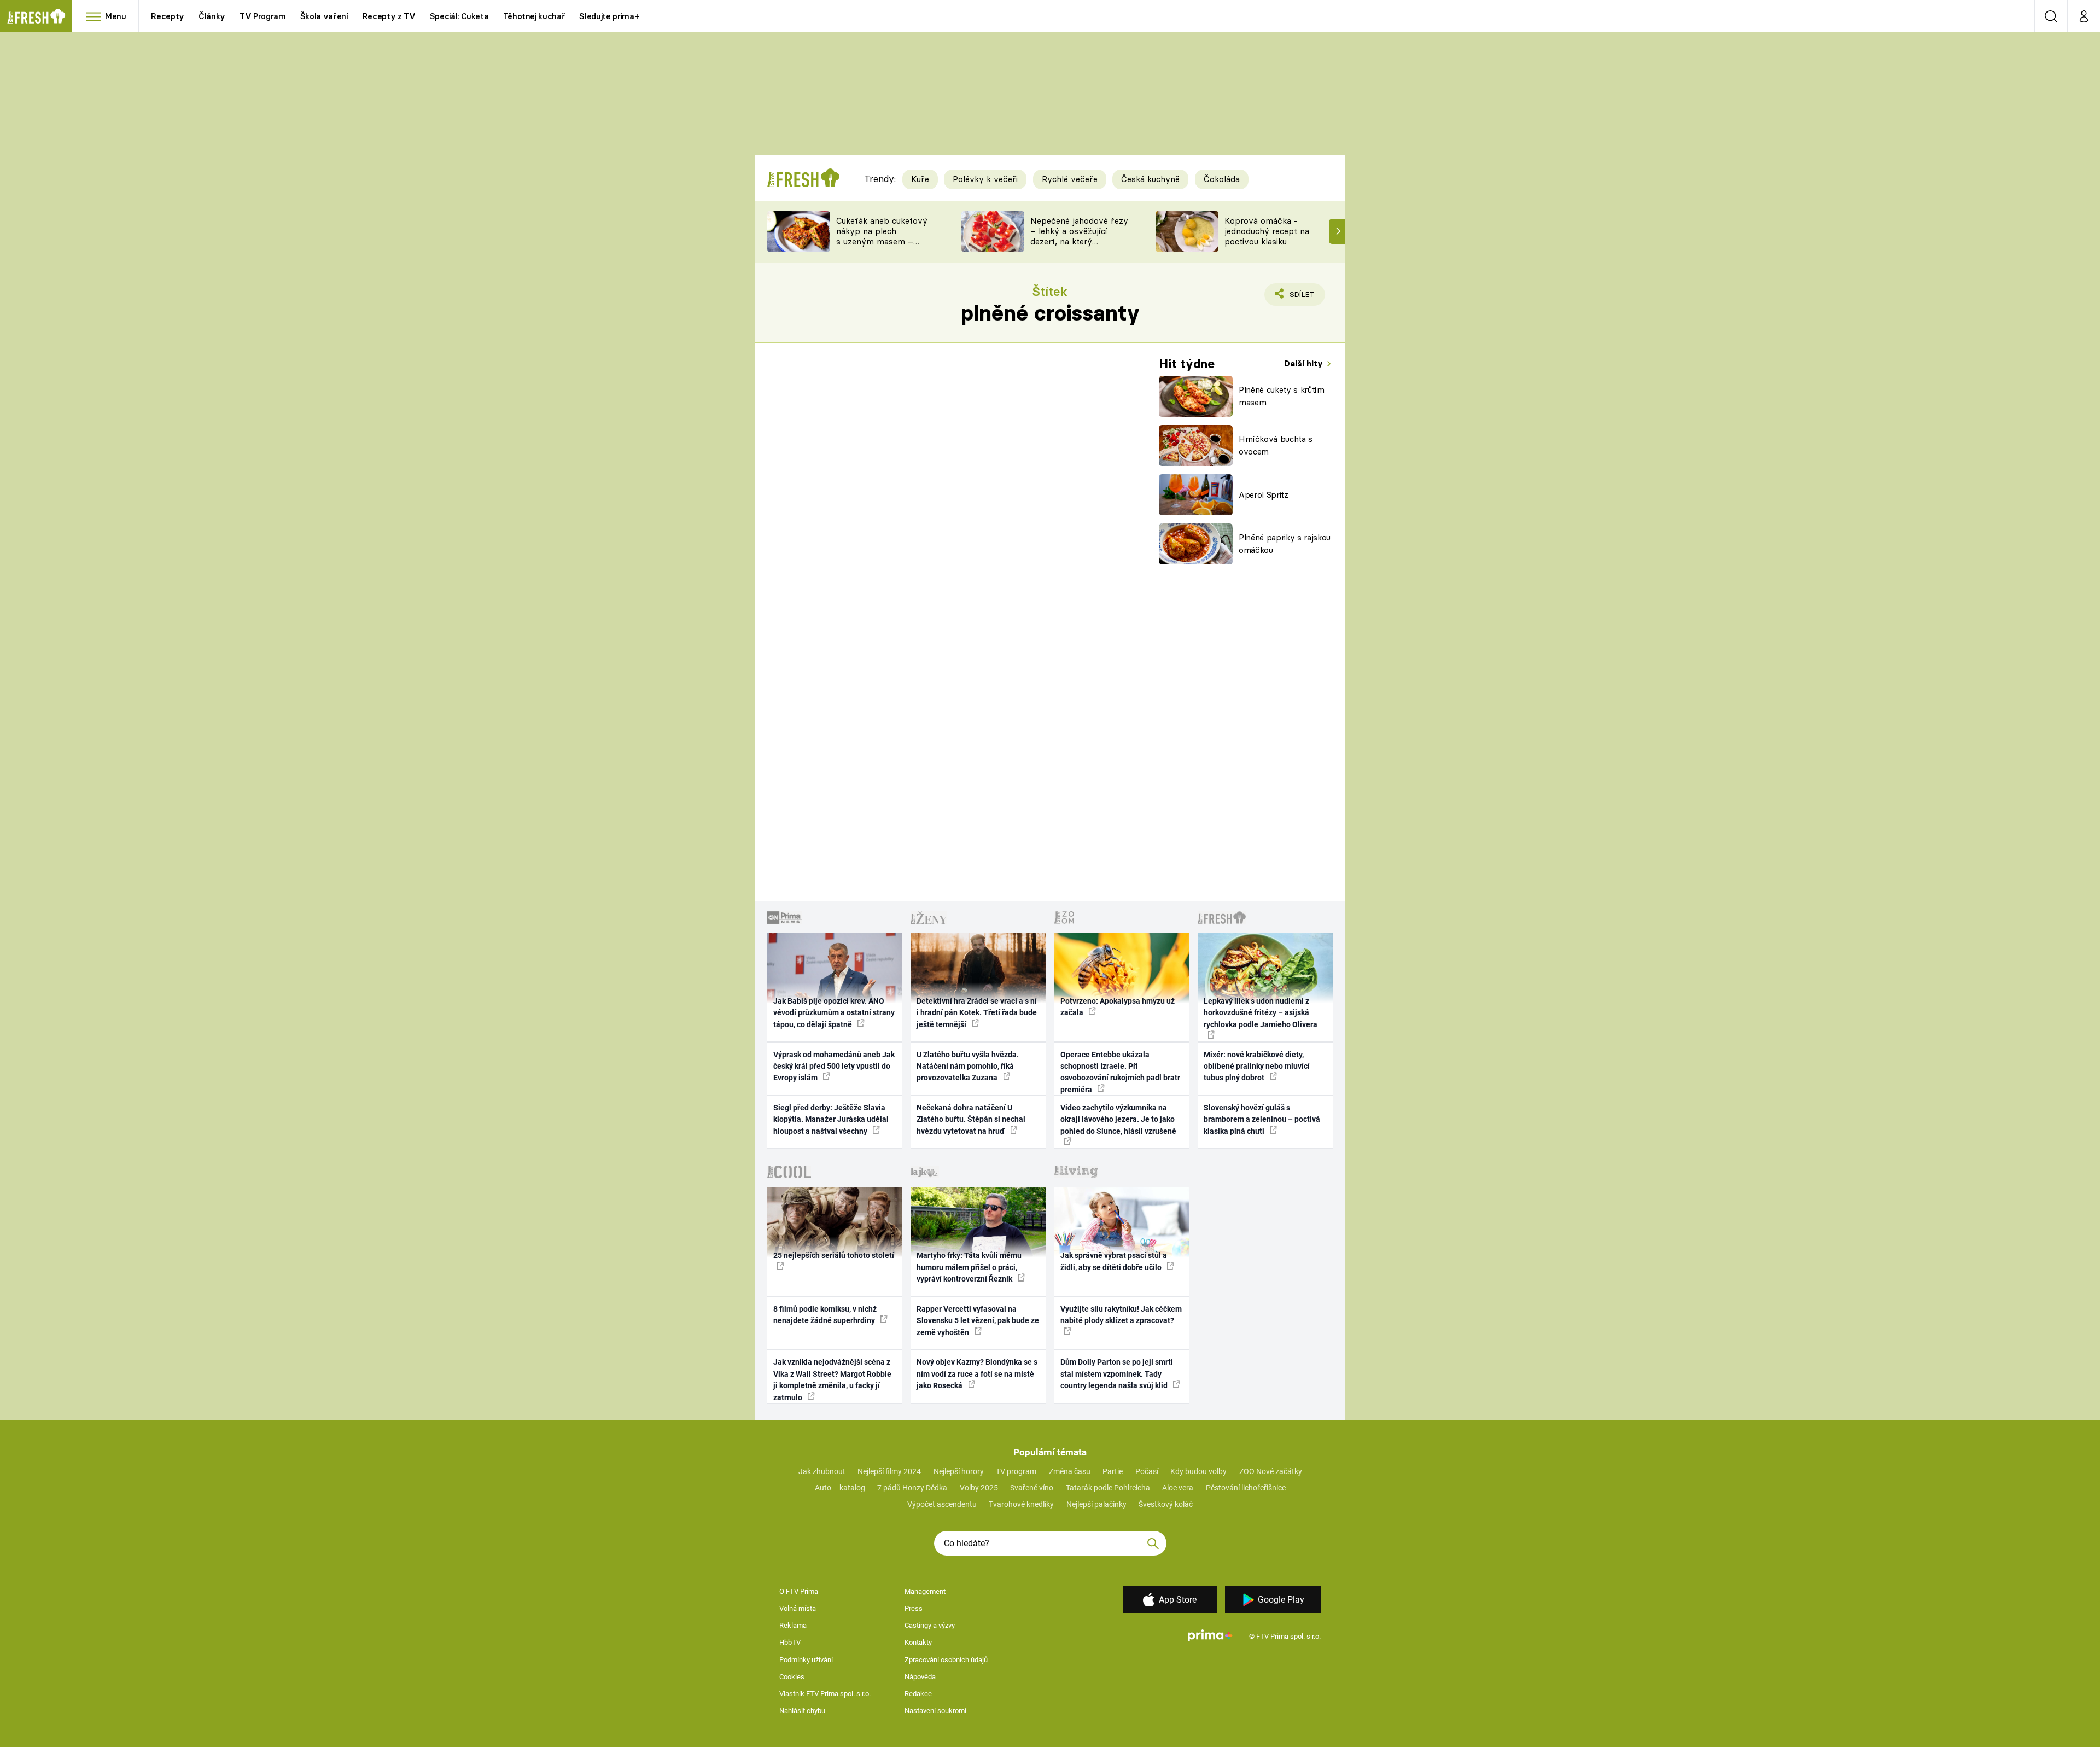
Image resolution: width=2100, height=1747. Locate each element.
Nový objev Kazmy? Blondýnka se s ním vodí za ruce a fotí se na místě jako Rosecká (977, 1374)
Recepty (168, 16)
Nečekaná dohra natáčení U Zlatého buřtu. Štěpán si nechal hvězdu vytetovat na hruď (971, 1119)
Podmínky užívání (806, 1660)
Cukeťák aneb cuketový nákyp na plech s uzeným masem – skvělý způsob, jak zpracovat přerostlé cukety (882, 246)
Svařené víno (1032, 1488)
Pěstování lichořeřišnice (1246, 1488)
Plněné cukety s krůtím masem (1282, 396)
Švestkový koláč (1166, 1504)
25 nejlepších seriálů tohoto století (834, 1255)
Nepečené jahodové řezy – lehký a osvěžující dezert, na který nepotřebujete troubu (1079, 236)
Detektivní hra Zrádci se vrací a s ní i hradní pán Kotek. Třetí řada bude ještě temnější (977, 1013)
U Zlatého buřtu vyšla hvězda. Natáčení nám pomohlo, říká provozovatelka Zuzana (968, 1066)
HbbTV (790, 1642)
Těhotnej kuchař (534, 16)
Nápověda (920, 1677)
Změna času (1070, 1471)
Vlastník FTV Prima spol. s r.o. (825, 1694)
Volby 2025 (979, 1488)
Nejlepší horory (959, 1471)
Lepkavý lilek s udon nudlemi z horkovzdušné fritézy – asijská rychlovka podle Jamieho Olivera (1261, 1013)
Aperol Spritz (1264, 495)
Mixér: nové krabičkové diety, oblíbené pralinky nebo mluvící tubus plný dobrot (1257, 1066)
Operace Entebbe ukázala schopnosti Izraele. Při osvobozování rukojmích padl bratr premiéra (1120, 1072)
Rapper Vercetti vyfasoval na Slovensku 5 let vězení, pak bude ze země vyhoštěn (978, 1321)
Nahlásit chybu (802, 1711)
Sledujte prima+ (609, 16)
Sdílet (1300, 298)
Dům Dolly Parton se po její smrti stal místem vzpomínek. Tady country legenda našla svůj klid (1117, 1374)
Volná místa (798, 1608)
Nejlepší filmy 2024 (889, 1471)
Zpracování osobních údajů (946, 1660)
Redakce (918, 1694)
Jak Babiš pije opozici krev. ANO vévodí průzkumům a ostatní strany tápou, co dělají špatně (834, 1013)
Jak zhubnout (822, 1471)
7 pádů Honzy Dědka (912, 1488)
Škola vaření (324, 16)
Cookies (792, 1677)
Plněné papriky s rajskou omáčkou (1285, 544)
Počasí (1147, 1471)
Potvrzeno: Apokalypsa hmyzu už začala (1118, 1007)
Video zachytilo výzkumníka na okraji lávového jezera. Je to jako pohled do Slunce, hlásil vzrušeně (1118, 1119)
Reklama (793, 1625)
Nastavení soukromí (935, 1711)
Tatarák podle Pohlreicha (1108, 1488)
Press (914, 1608)
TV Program (262, 16)
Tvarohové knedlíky (1021, 1504)
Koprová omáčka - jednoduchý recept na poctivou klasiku (1267, 231)
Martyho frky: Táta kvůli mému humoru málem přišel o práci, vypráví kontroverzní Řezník (969, 1267)
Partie (1113, 1471)
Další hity (1305, 363)
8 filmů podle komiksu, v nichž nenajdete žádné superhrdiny (825, 1315)
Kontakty (918, 1642)
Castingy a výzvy (930, 1625)
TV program (1016, 1471)
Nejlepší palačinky (1096, 1504)
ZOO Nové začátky (1271, 1471)
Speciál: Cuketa (459, 16)
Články (212, 16)
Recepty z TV (389, 16)
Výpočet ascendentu (942, 1504)
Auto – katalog (840, 1488)
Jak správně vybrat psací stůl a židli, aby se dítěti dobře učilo (1114, 1261)
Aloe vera (1178, 1488)
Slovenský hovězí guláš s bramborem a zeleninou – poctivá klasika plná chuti (1262, 1119)
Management (925, 1591)
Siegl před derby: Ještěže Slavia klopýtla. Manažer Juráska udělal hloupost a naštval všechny (831, 1119)
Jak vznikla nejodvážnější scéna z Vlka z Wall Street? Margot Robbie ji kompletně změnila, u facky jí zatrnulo (832, 1379)
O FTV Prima (799, 1591)
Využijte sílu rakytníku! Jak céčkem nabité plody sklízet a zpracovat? (1121, 1315)
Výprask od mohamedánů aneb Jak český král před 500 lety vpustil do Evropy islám (834, 1066)
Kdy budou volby (1198, 1471)
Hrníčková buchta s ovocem (1276, 445)
